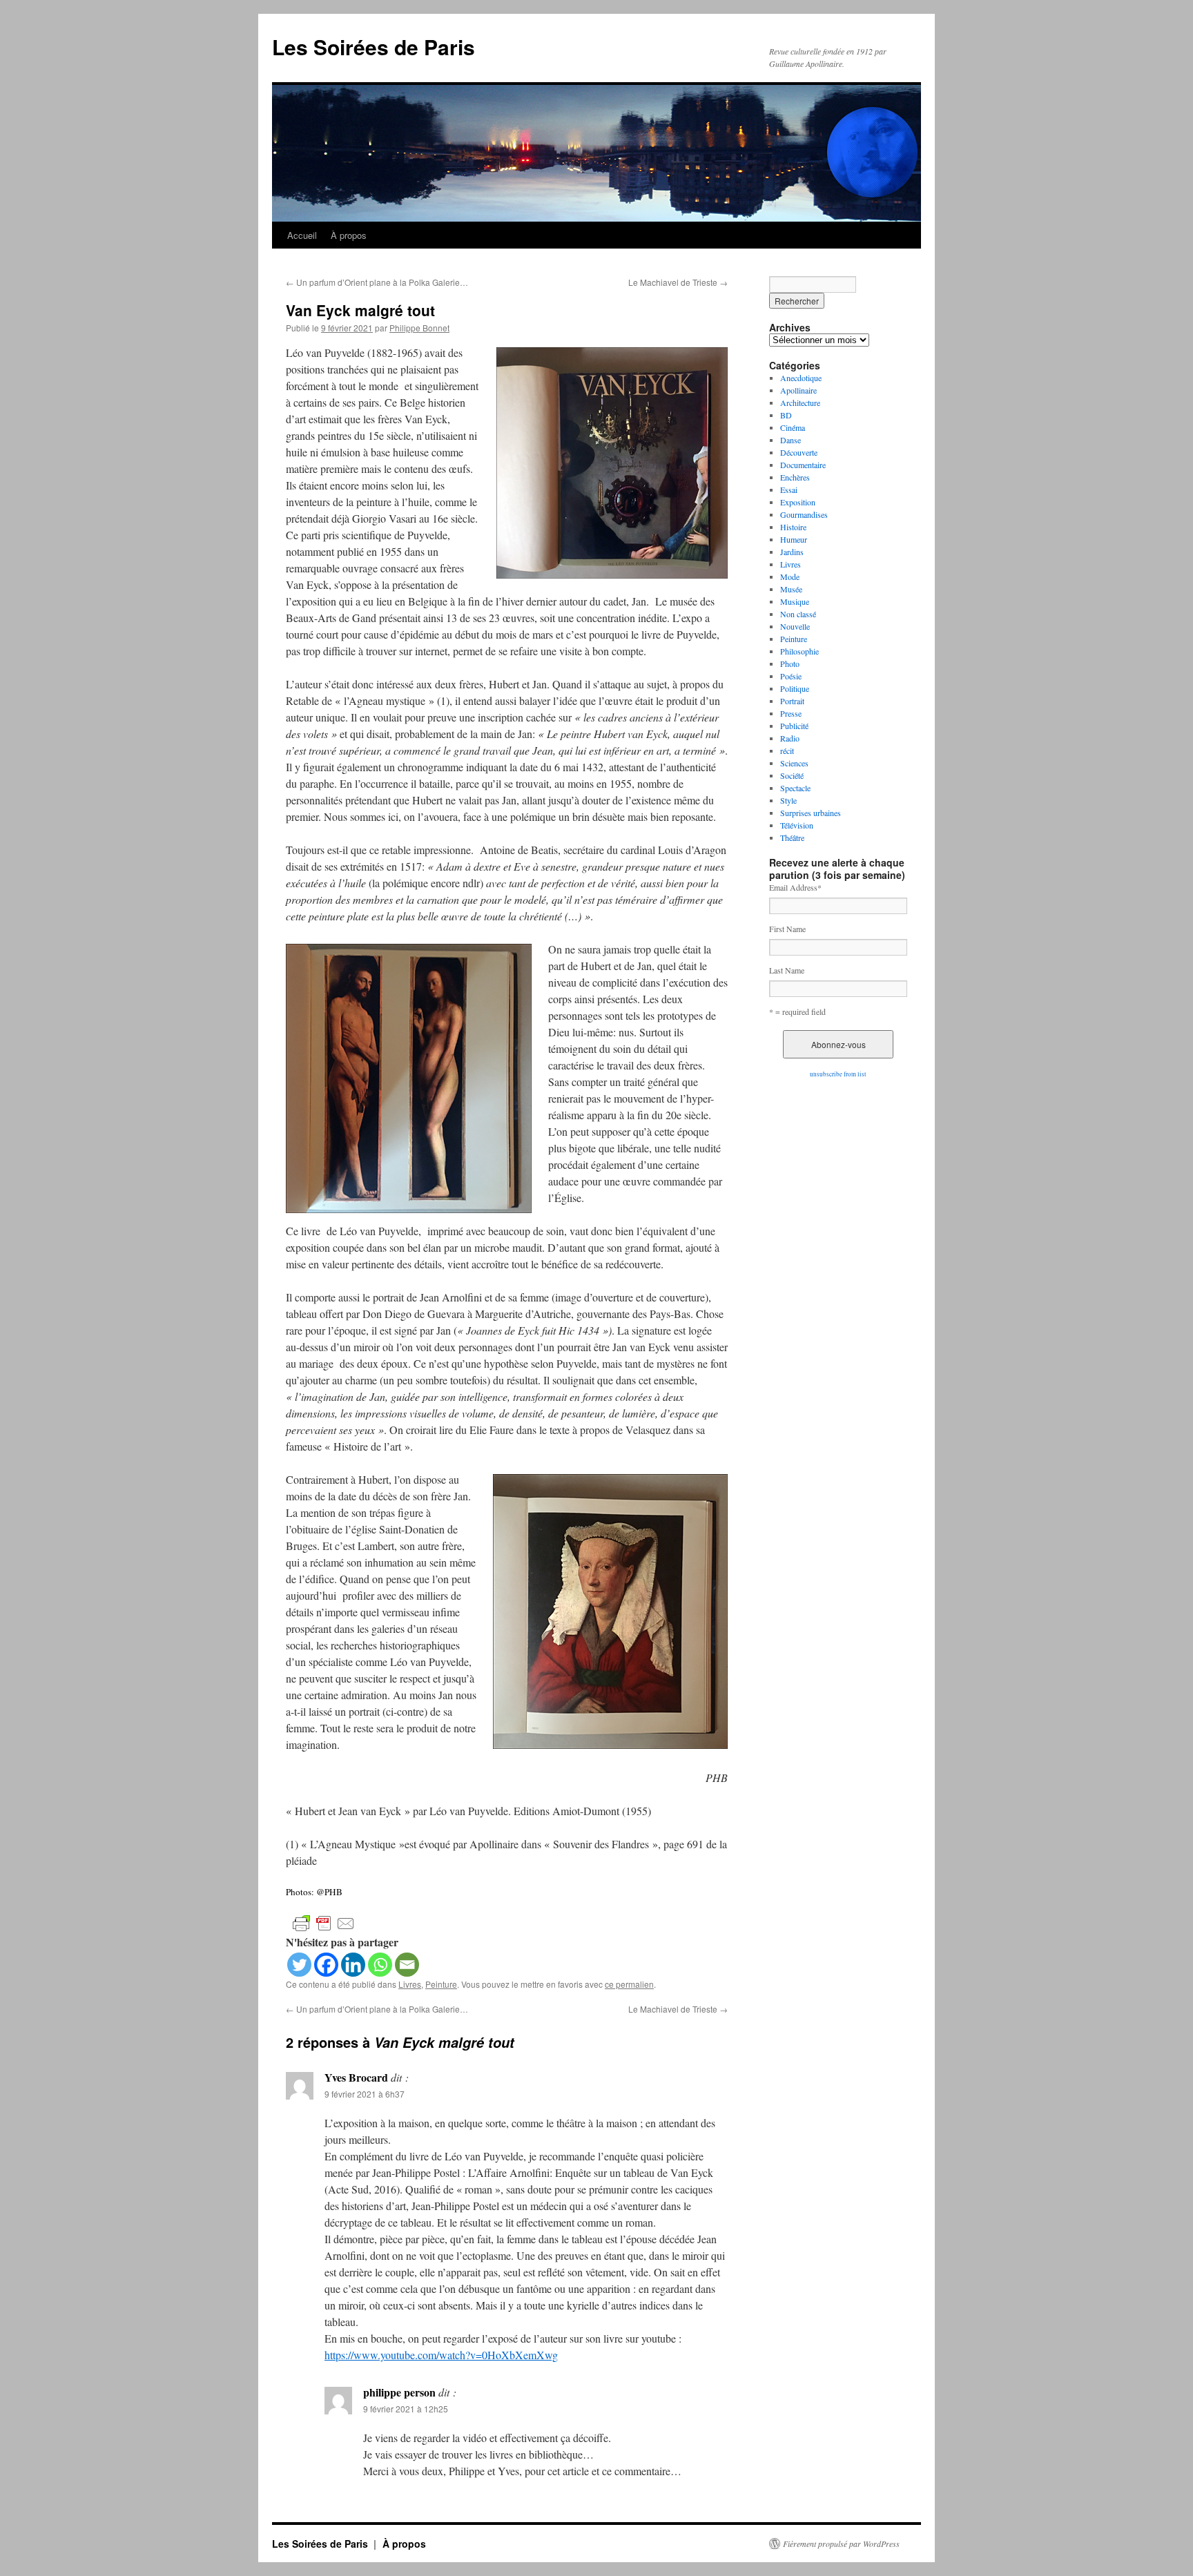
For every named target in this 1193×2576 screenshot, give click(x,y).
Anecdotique (801, 378)
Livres (410, 1984)
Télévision (797, 825)
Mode (790, 577)
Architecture (800, 403)
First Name (787, 929)
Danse (791, 440)
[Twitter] (299, 1965)
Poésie (791, 676)
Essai (789, 490)
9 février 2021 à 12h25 (406, 2409)
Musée (791, 589)
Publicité (794, 726)
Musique (795, 601)
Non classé (798, 614)
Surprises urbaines (811, 813)
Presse (791, 713)
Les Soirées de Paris (374, 47)
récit (787, 750)
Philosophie (799, 651)
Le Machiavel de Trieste (678, 282)
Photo (790, 664)
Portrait (792, 701)
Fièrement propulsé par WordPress (841, 2544)
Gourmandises (804, 514)
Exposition (798, 502)
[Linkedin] (353, 1965)
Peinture (441, 1984)
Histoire (793, 527)
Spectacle (795, 788)
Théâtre (792, 837)
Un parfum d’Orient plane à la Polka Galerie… (377, 282)
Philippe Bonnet (419, 328)
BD (786, 415)
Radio (790, 738)
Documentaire (803, 465)
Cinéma (793, 427)
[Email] (407, 1965)
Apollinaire (798, 390)
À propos (349, 235)
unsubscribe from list (838, 1074)
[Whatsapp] (380, 1965)
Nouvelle (795, 626)
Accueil (302, 235)
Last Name (787, 970)
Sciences (794, 763)
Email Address (795, 887)
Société (792, 775)
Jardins (792, 552)
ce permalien (629, 1984)
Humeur (794, 539)
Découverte (799, 452)
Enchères (795, 477)
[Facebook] (326, 1965)
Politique (795, 688)
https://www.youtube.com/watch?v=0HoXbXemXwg (441, 2355)
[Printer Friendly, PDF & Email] (324, 1922)
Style (788, 800)
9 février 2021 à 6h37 (365, 2094)
